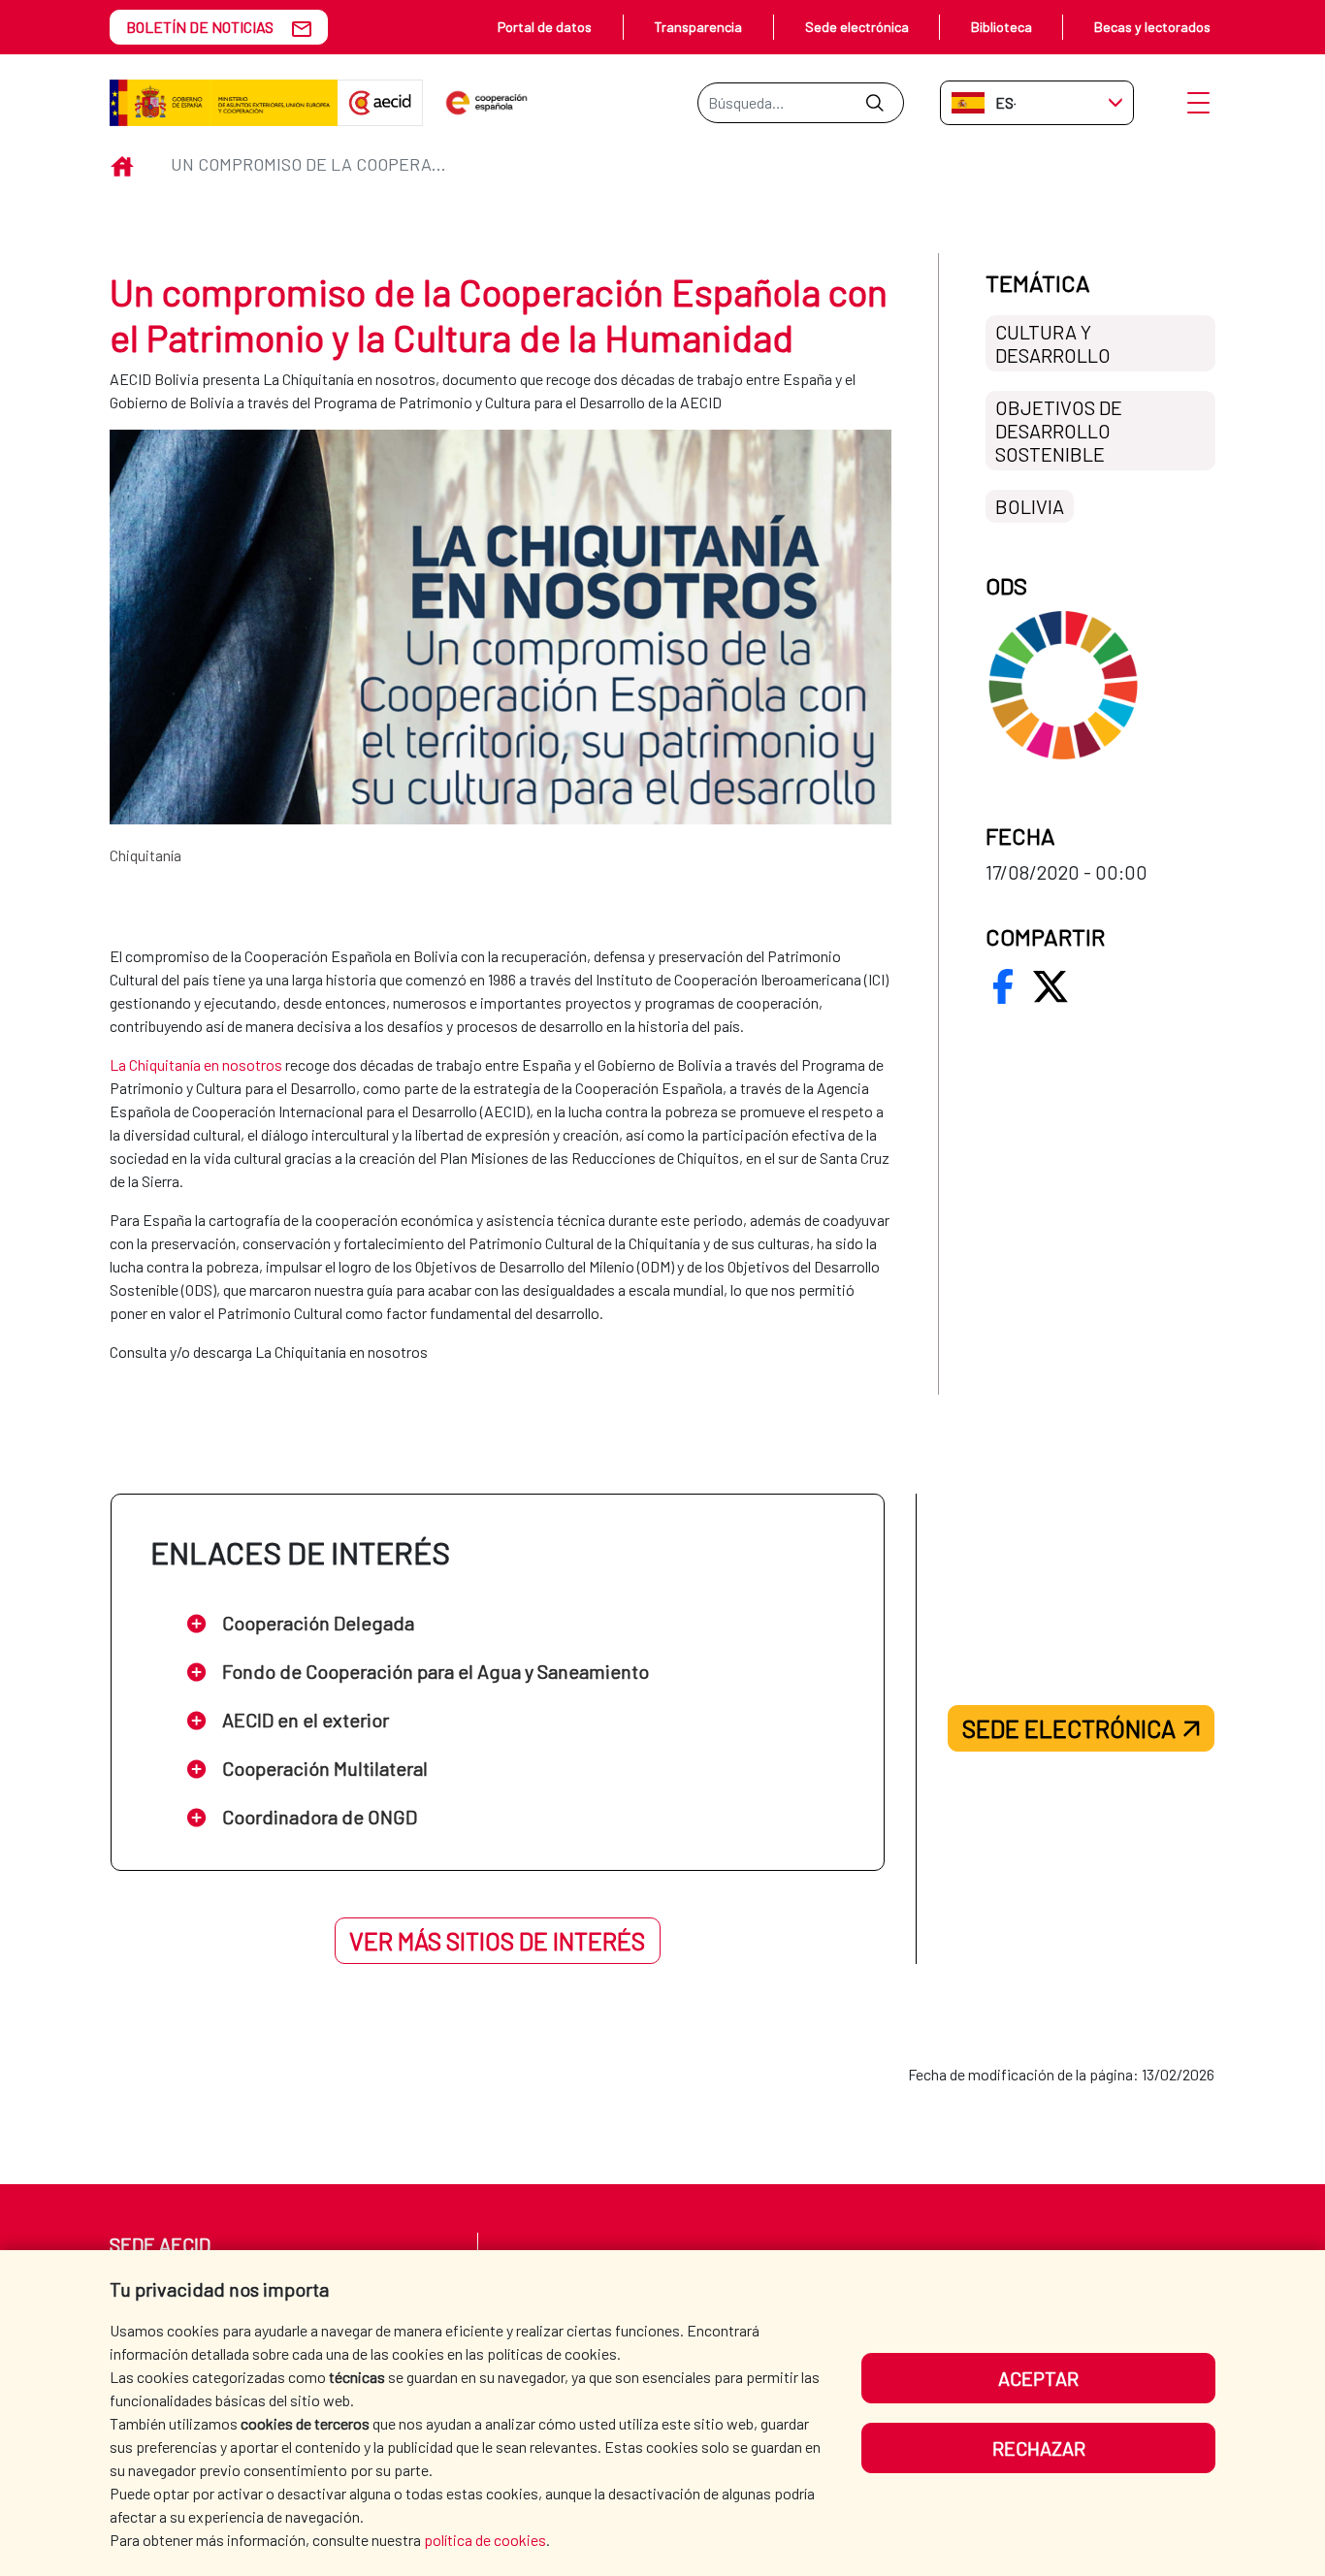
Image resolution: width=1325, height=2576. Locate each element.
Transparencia (698, 27)
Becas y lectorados (1152, 27)
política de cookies (485, 2540)
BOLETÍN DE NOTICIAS (200, 27)
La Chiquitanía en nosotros (196, 1064)
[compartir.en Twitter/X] (1050, 986)
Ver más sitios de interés (497, 1941)
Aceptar (1038, 2378)
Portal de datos (545, 27)
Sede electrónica (857, 27)
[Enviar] (874, 103)
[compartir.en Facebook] (1003, 986)
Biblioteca (1002, 27)
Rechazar (1039, 2448)
